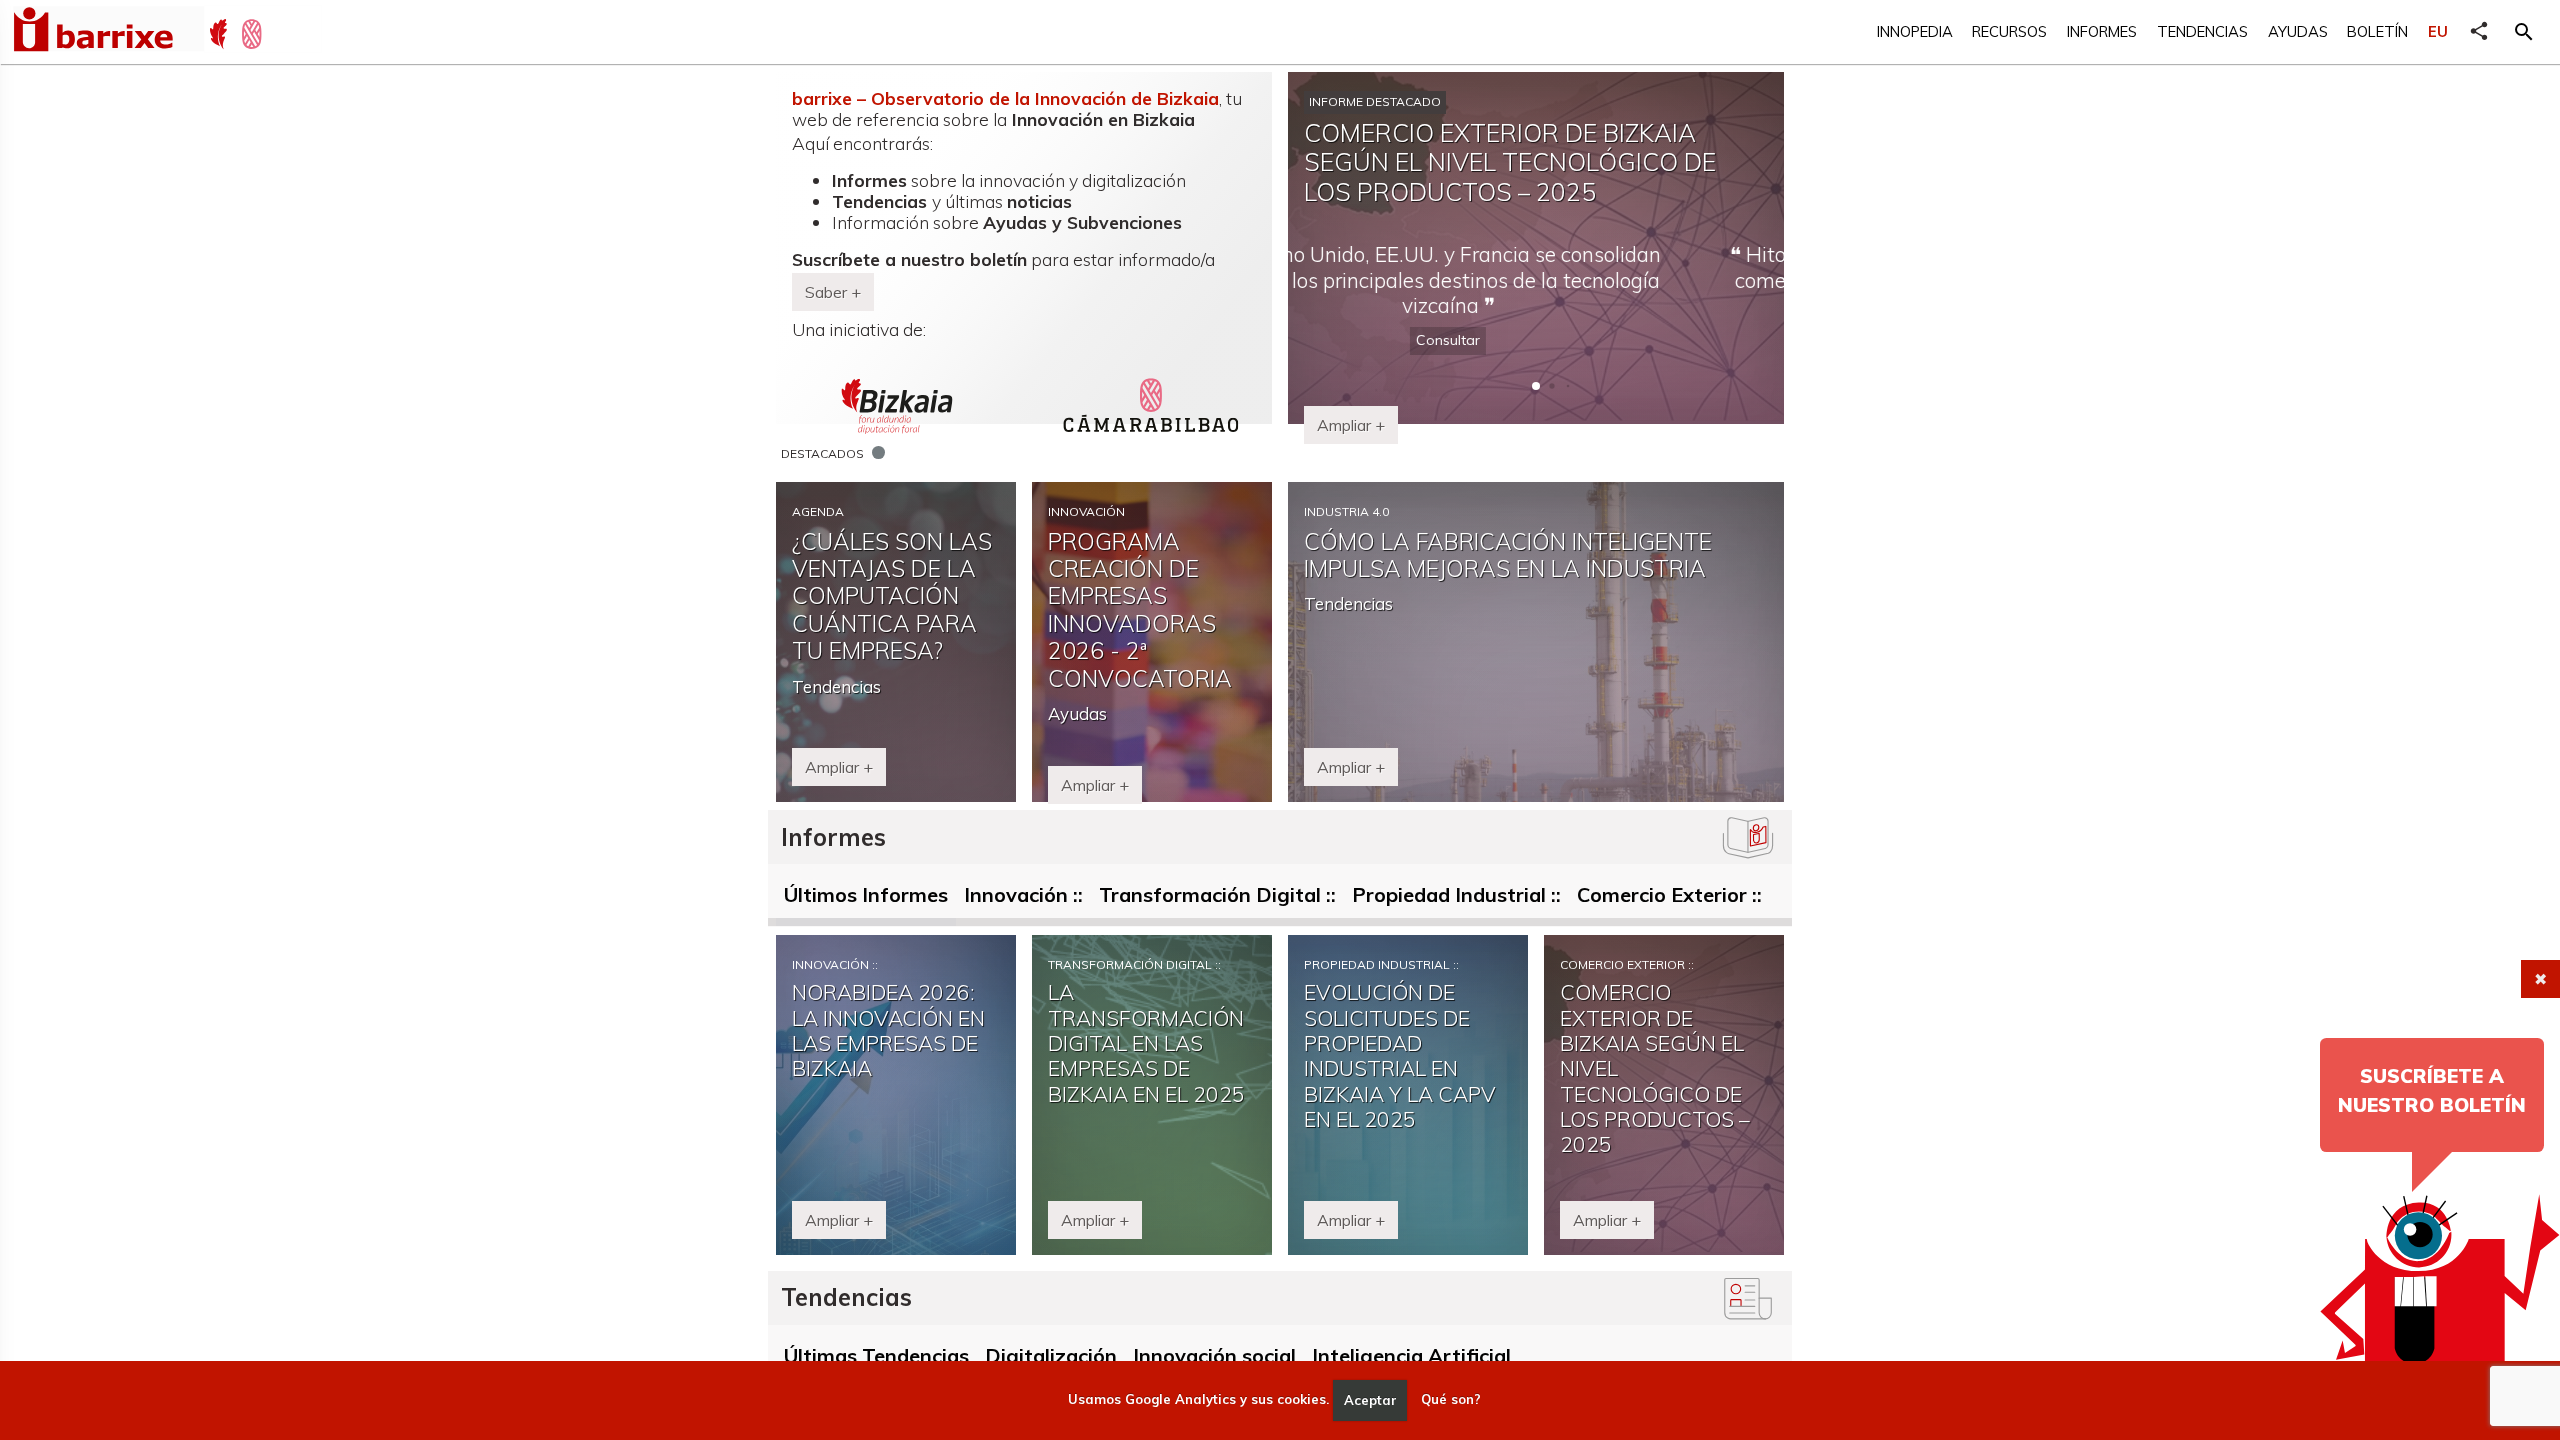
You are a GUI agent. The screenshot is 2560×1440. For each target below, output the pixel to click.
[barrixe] (108, 32)
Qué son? (1451, 1400)
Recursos (2009, 31)
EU (2438, 31)
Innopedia (1915, 31)
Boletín (2377, 31)
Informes (2102, 31)
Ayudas (2298, 31)
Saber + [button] (833, 292)
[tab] (866, 899)
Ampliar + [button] (1351, 425)
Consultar (1536, 315)
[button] (2524, 32)
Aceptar (1370, 1400)
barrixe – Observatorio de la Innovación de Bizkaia (1005, 98)
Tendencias (2202, 31)
